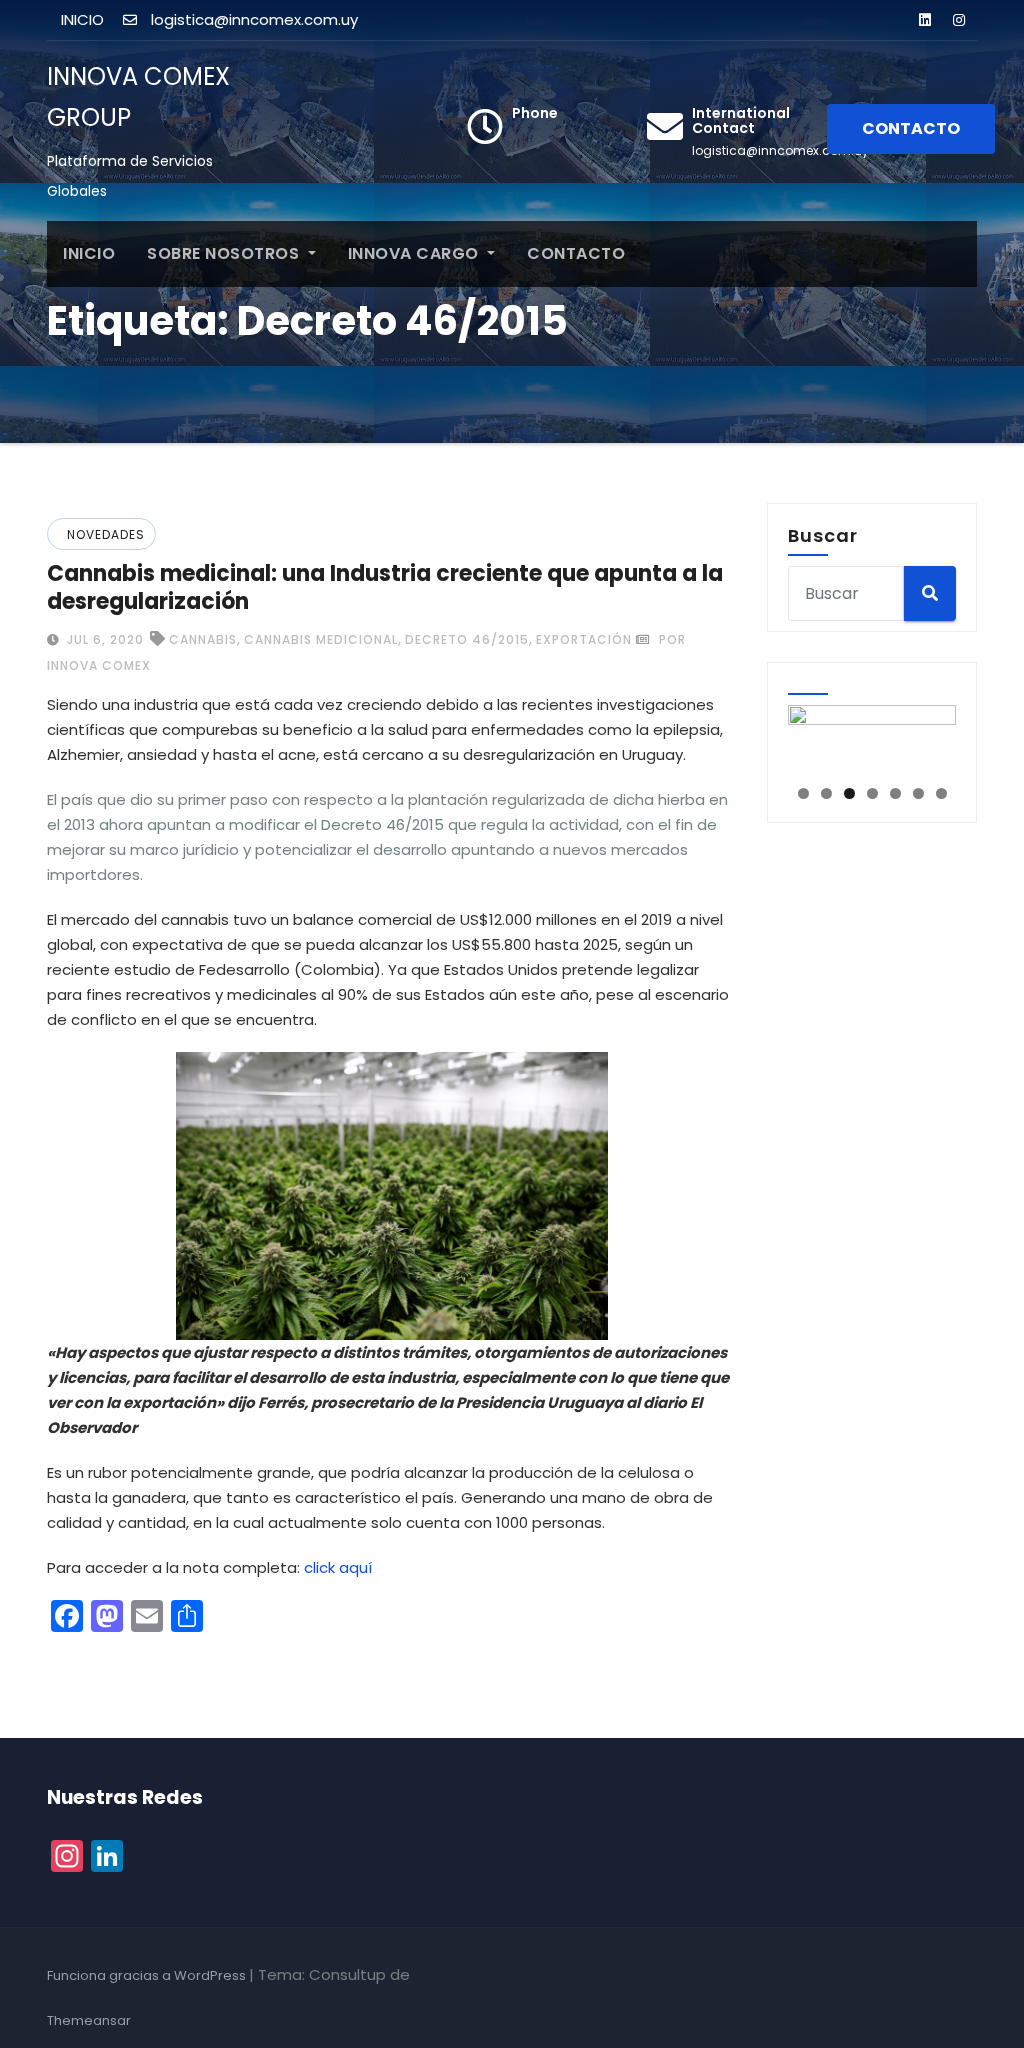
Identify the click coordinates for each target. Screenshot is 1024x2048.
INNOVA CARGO (416, 253)
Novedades (106, 534)
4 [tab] (872, 793)
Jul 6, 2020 (103, 639)
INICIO (89, 253)
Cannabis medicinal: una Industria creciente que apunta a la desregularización (385, 587)
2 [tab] (826, 793)
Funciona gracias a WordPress (148, 1975)
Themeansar (89, 2020)
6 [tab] (918, 793)
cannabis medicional (321, 639)
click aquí (338, 1567)
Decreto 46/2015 (467, 639)
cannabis (203, 639)
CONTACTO (911, 128)
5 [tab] (895, 793)
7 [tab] (941, 793)
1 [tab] (803, 793)
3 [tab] (849, 793)
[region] (872, 738)
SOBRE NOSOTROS (225, 253)
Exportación (584, 639)
